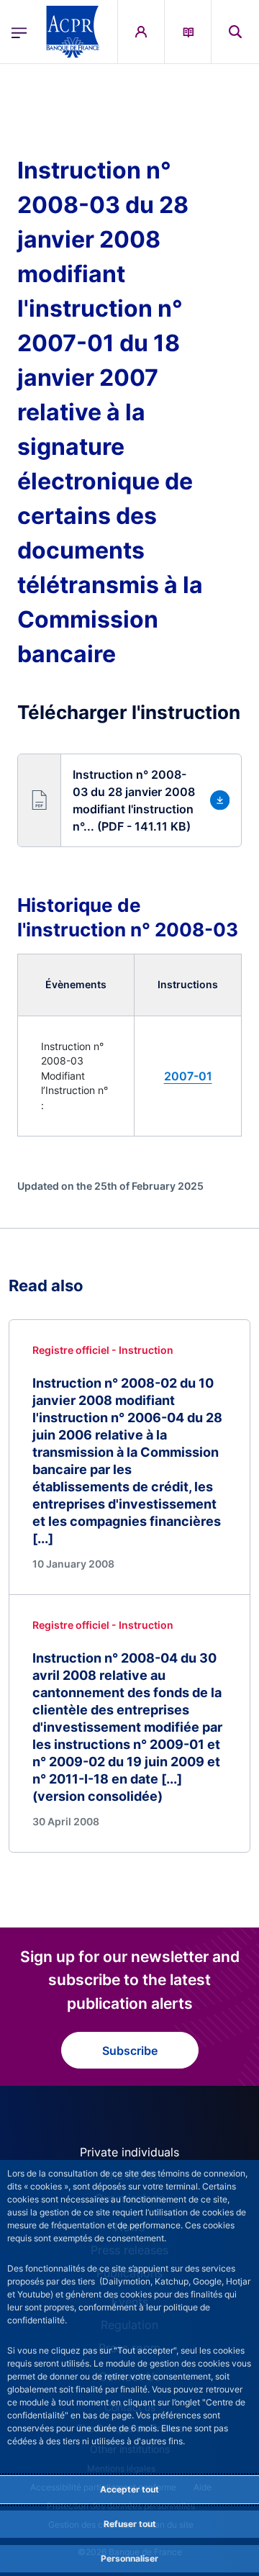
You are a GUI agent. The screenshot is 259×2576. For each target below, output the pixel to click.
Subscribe (130, 2051)
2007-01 (188, 1076)
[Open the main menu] (19, 32)
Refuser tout (130, 2524)
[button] (235, 32)
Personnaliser (129, 2558)
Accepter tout (129, 2489)
